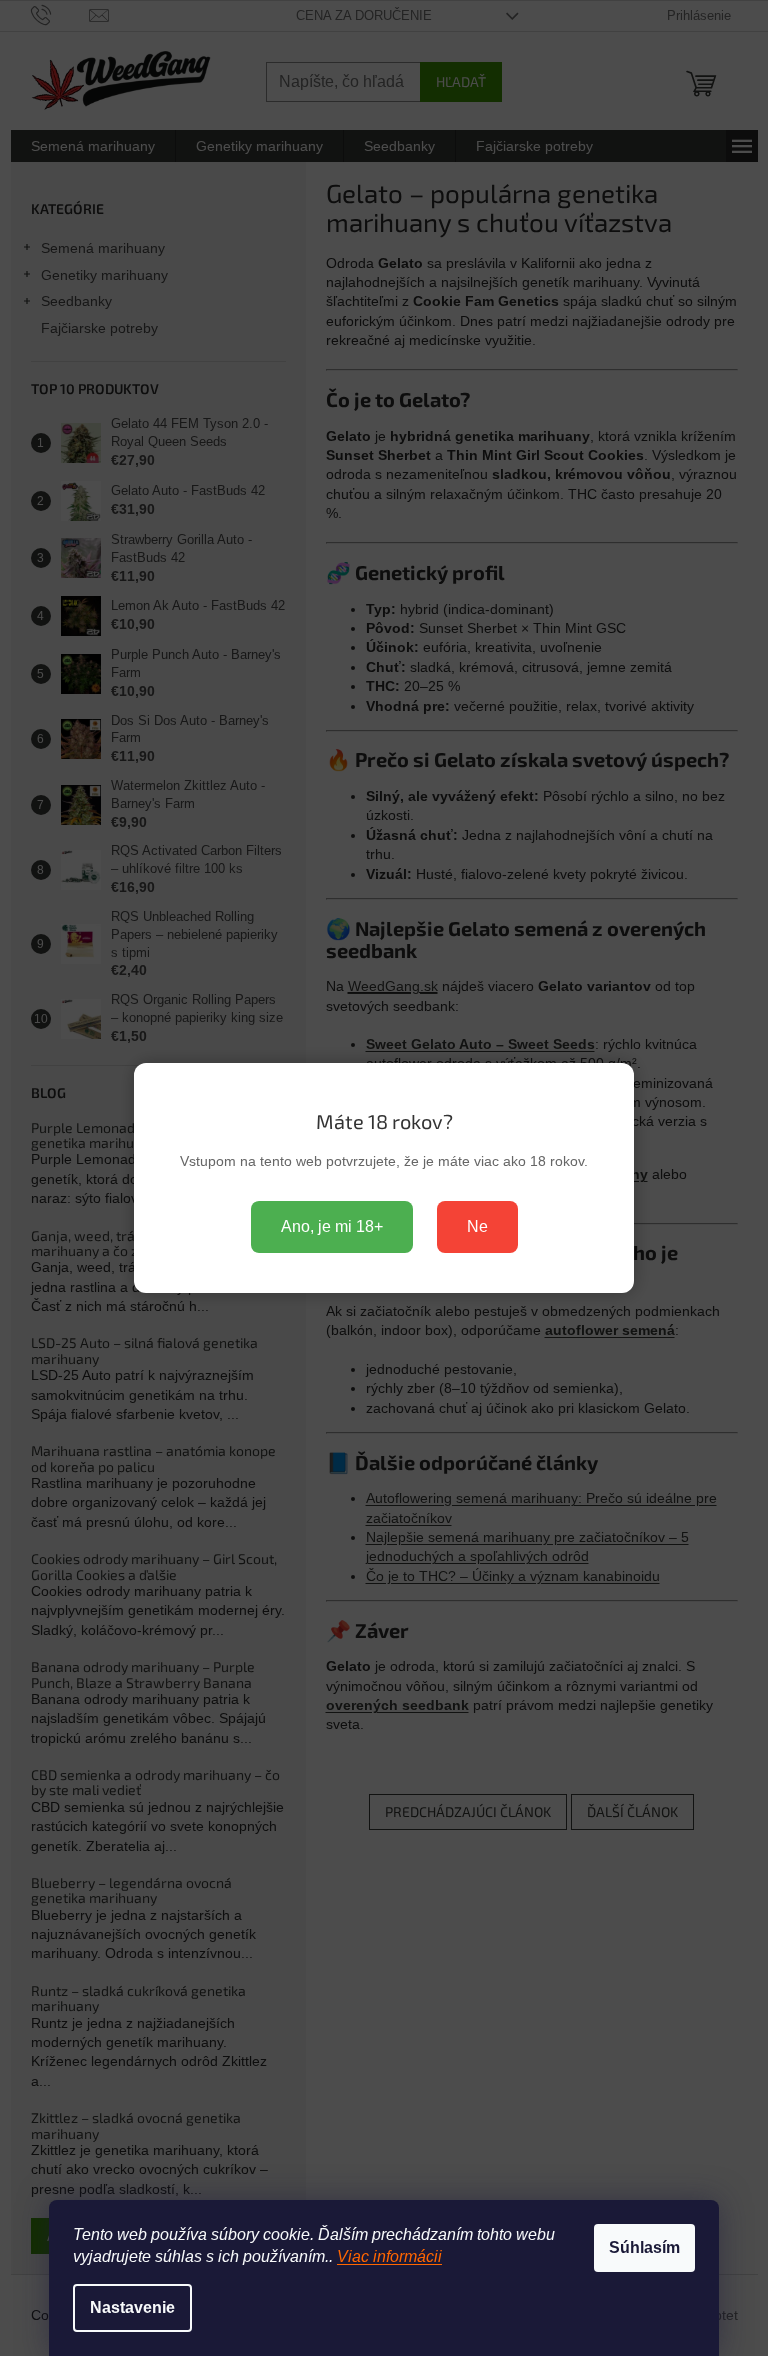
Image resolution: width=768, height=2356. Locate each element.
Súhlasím (644, 2247)
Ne (477, 1226)
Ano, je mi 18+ (332, 1226)
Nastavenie (132, 2307)
